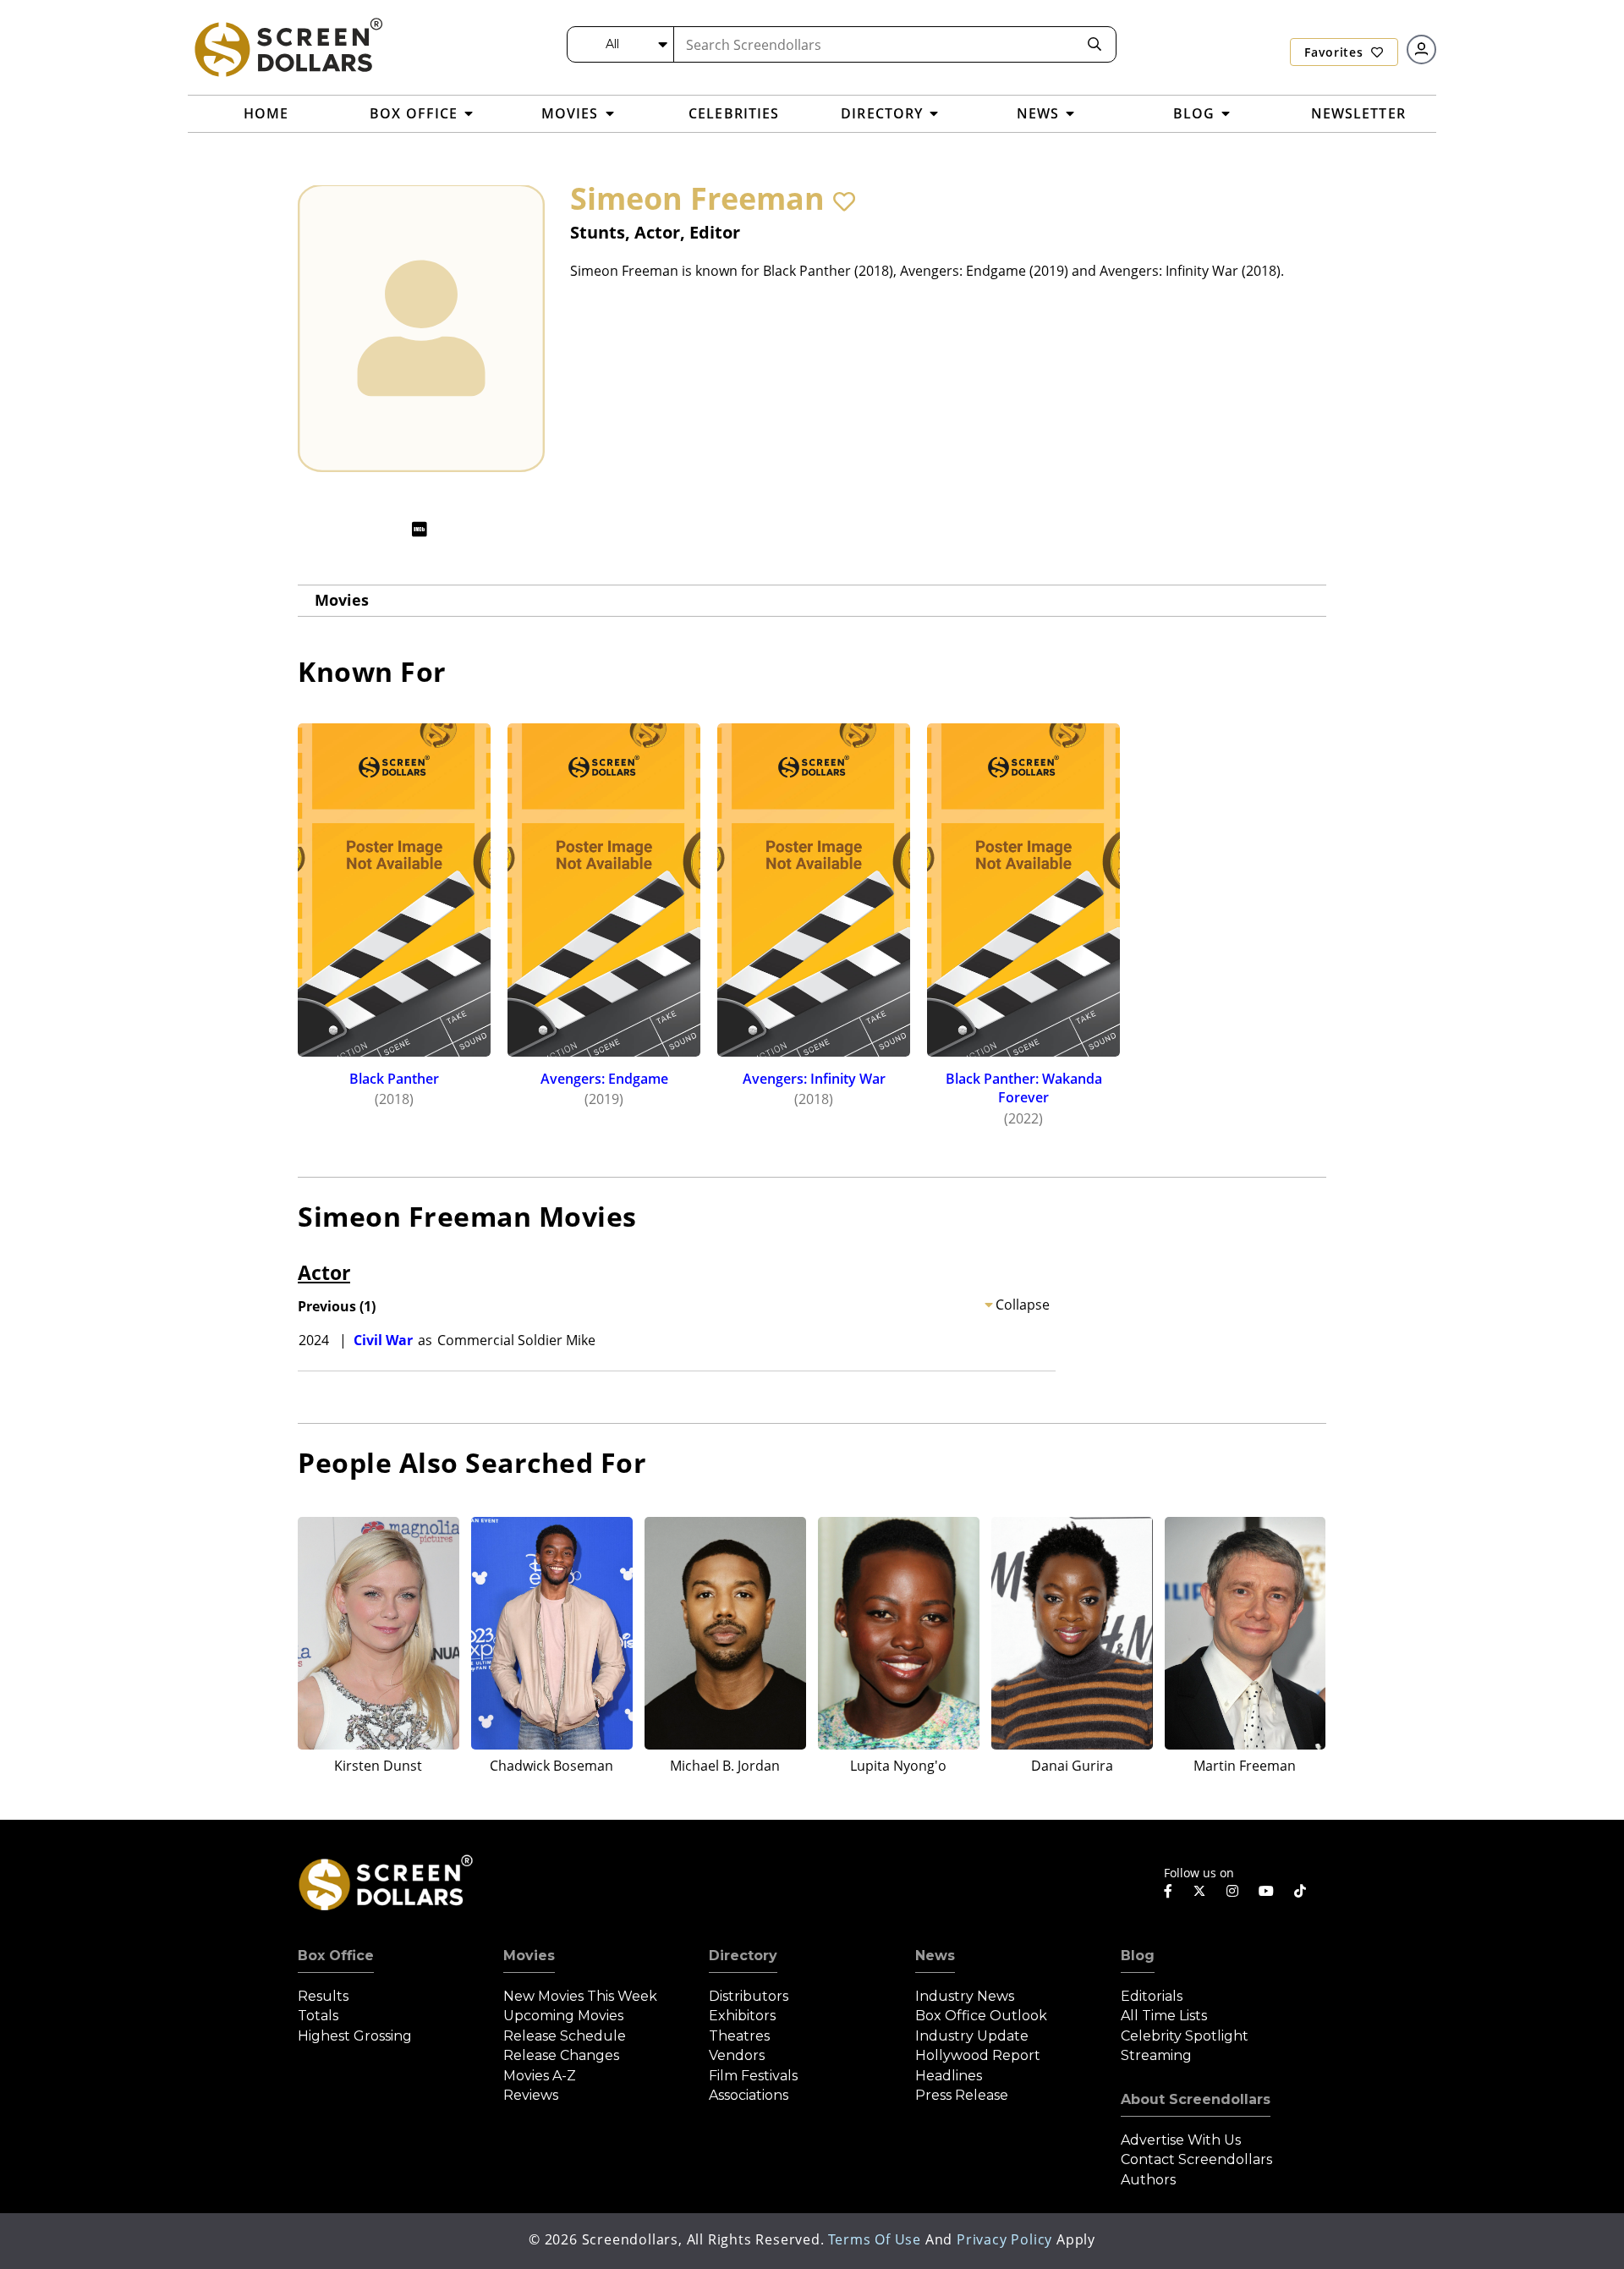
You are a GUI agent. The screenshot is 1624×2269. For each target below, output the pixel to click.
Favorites (1336, 52)
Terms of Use (875, 2239)
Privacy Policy (1004, 2239)
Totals (318, 2016)
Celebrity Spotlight (1185, 2036)
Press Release (962, 2095)
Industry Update (972, 2036)
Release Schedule (565, 2036)
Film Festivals (753, 2076)
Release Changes (561, 2055)
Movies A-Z (540, 2076)
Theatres (739, 2036)
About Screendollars (1196, 2099)
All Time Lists (1164, 2016)
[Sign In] (1421, 49)
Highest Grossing (355, 2036)
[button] (844, 201)
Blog (1138, 1956)
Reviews (531, 2095)
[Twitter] (1199, 1890)
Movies (342, 600)
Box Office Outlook (981, 2016)
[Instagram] (1232, 1891)
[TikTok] (1300, 1891)
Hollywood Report (978, 2055)
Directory (743, 1956)
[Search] (1095, 44)
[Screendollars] (288, 47)
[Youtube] (1266, 1891)
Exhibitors (742, 2016)
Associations (749, 2095)
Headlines (949, 2076)
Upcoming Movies (563, 2016)
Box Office (336, 1956)
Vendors (737, 2055)
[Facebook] (1168, 1891)
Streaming (1156, 2055)
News (935, 1956)
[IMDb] (420, 529)
